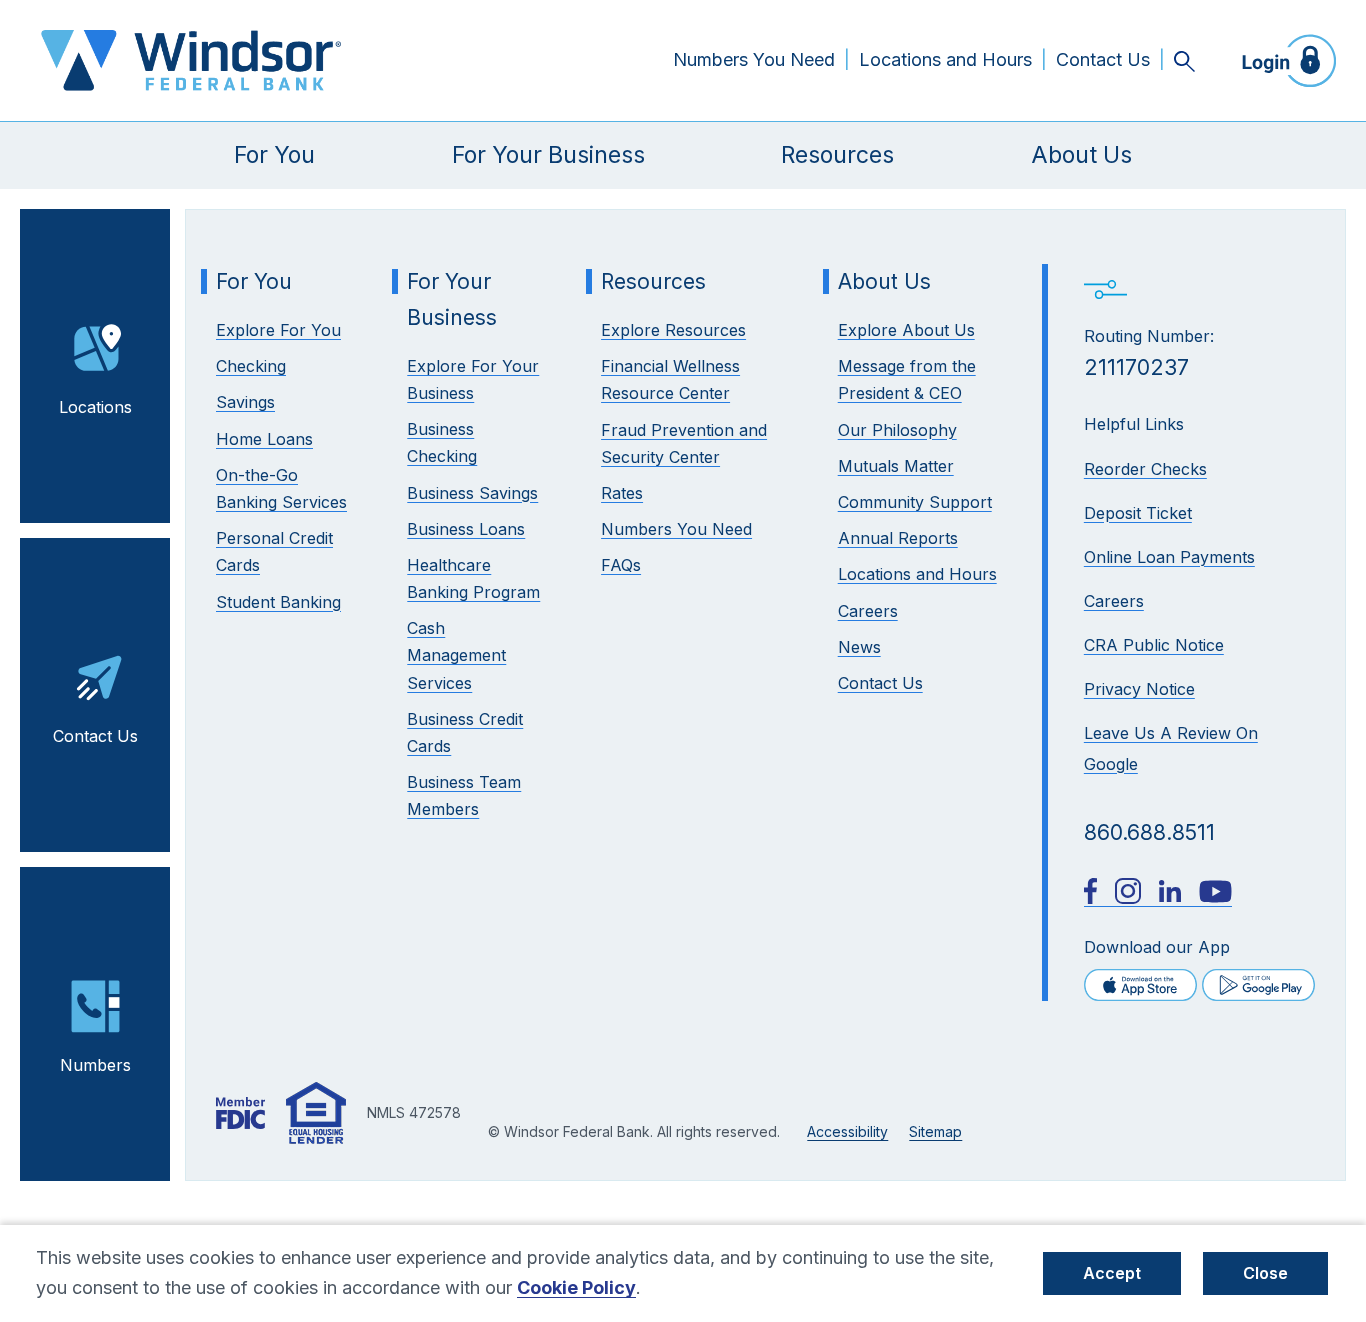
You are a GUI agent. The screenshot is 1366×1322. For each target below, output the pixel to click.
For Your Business (548, 155)
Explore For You (278, 330)
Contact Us (1103, 59)
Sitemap (935, 1131)
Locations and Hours (945, 59)
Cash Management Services (456, 655)
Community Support (915, 502)
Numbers (95, 1065)
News (859, 647)
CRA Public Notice (1154, 645)
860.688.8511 (1149, 832)
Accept (1112, 1273)
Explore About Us (906, 330)
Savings (245, 402)
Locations (95, 407)
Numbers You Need (754, 59)
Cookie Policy (576, 1287)
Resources (837, 155)
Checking (251, 366)
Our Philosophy (897, 430)
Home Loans (264, 439)
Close (1265, 1273)
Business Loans (466, 529)
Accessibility (847, 1131)
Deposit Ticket (1138, 513)
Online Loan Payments (1169, 557)
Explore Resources (673, 330)
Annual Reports (898, 538)
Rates (622, 493)
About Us (1081, 155)
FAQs (621, 565)
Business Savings (472, 493)
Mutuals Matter (896, 466)
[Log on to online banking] (1283, 60)
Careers (1114, 601)
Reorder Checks (1145, 469)
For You (274, 155)
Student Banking (278, 602)
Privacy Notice (1139, 689)
